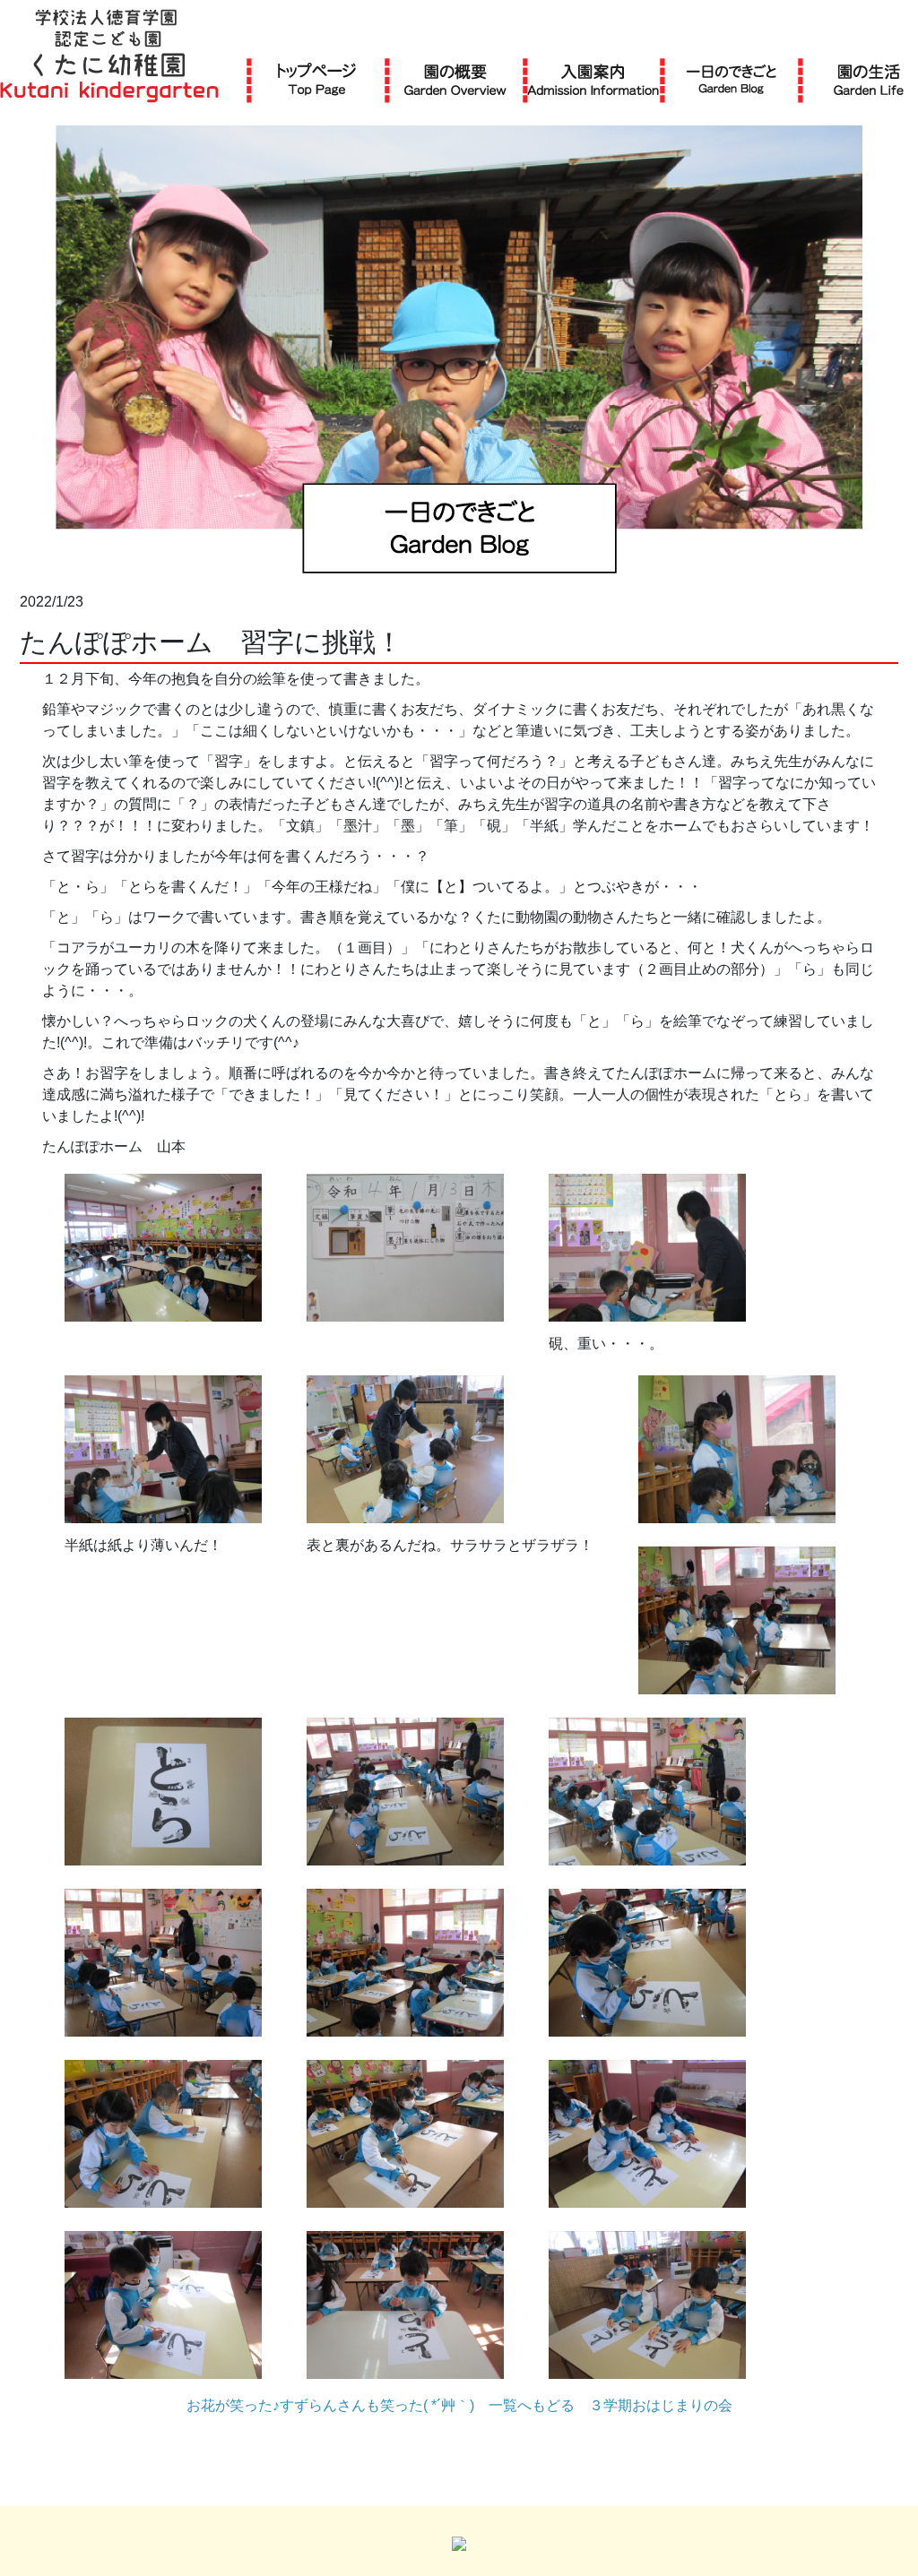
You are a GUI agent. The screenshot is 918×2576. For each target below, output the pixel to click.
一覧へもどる (532, 2405)
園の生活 (869, 79)
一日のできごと (731, 79)
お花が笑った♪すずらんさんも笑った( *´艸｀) (330, 2405)
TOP (317, 79)
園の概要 (455, 79)
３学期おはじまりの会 (661, 2405)
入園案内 (593, 79)
